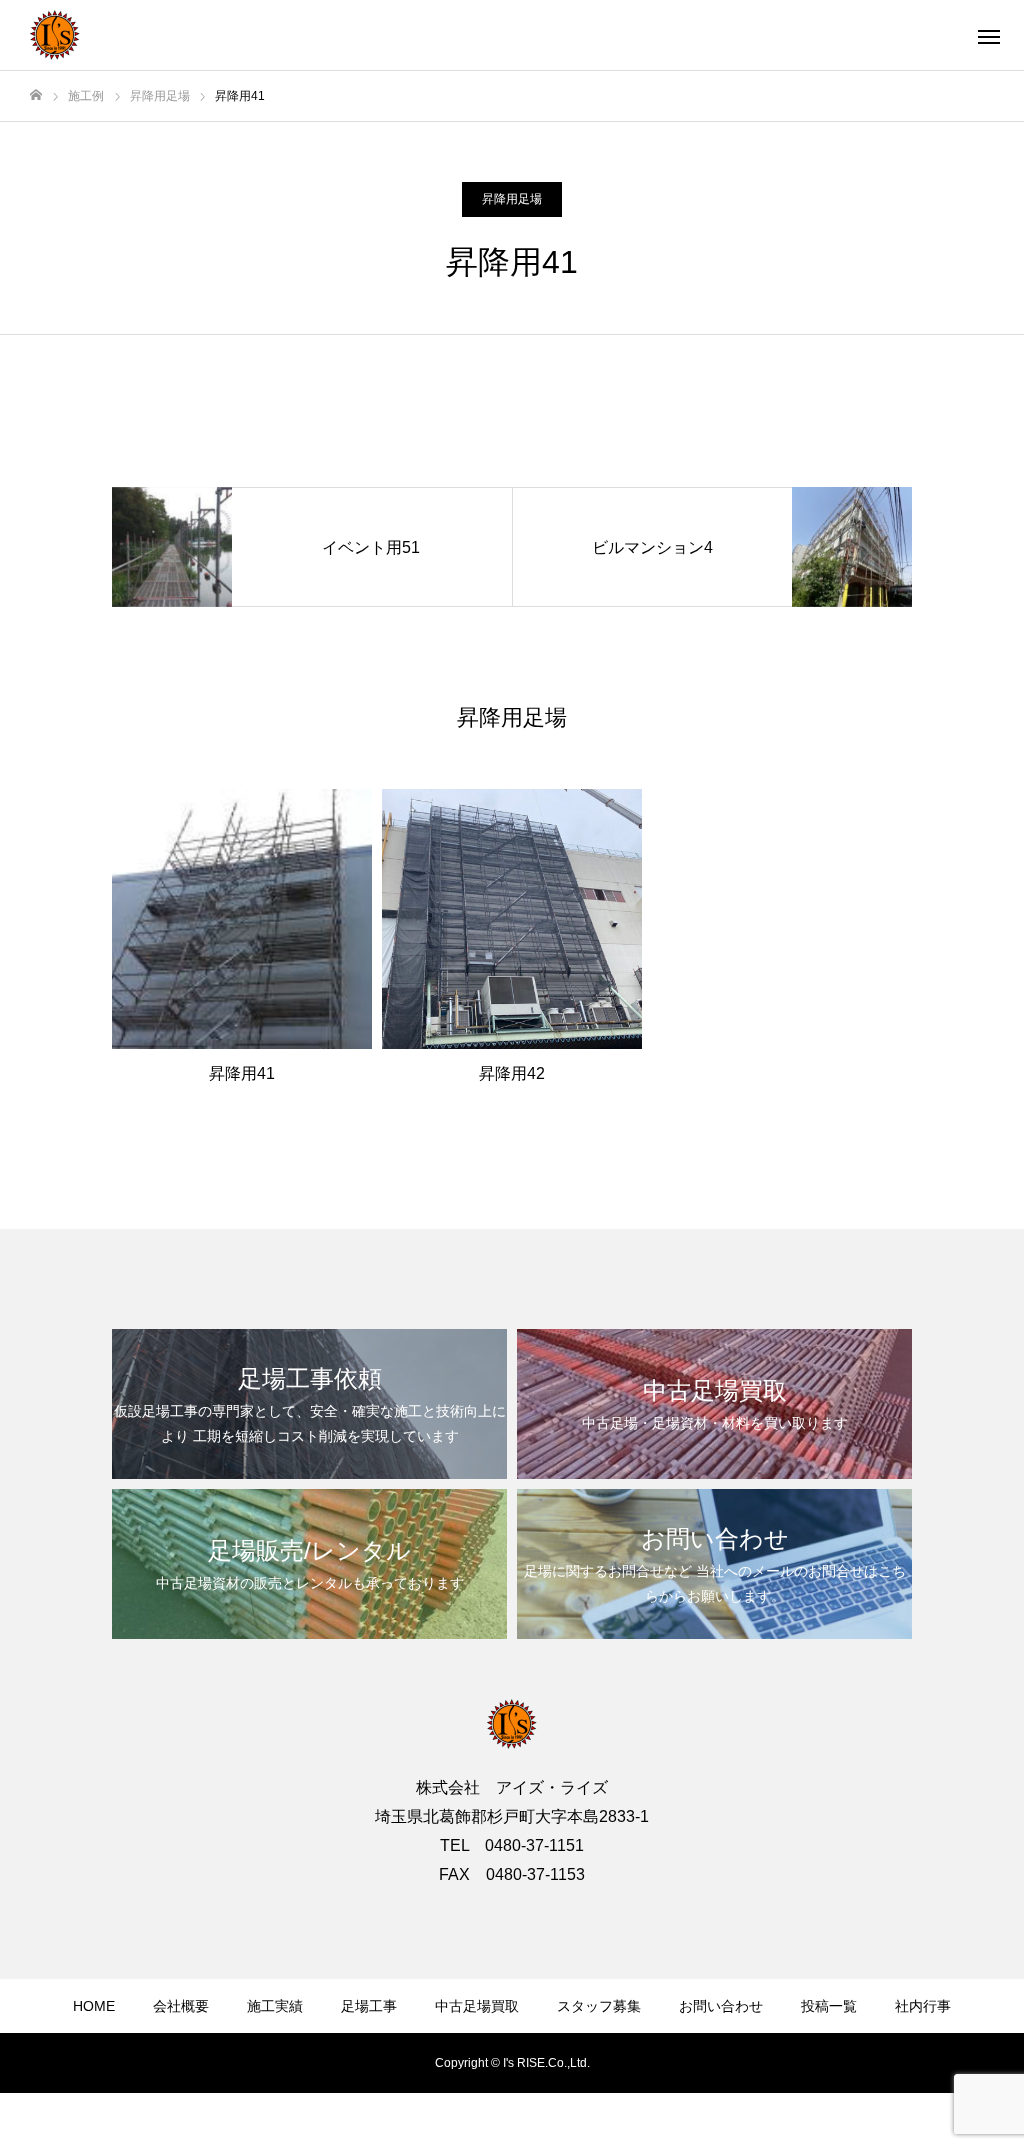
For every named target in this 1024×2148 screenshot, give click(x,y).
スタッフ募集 (599, 2006)
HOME (94, 2006)
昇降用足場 (512, 199)
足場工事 (369, 2006)
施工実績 (275, 2006)
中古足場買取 (477, 2006)
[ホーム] (36, 95)
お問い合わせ (721, 2006)
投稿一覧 (829, 2006)
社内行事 (923, 2006)
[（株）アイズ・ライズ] (55, 35)
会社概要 (181, 2006)
